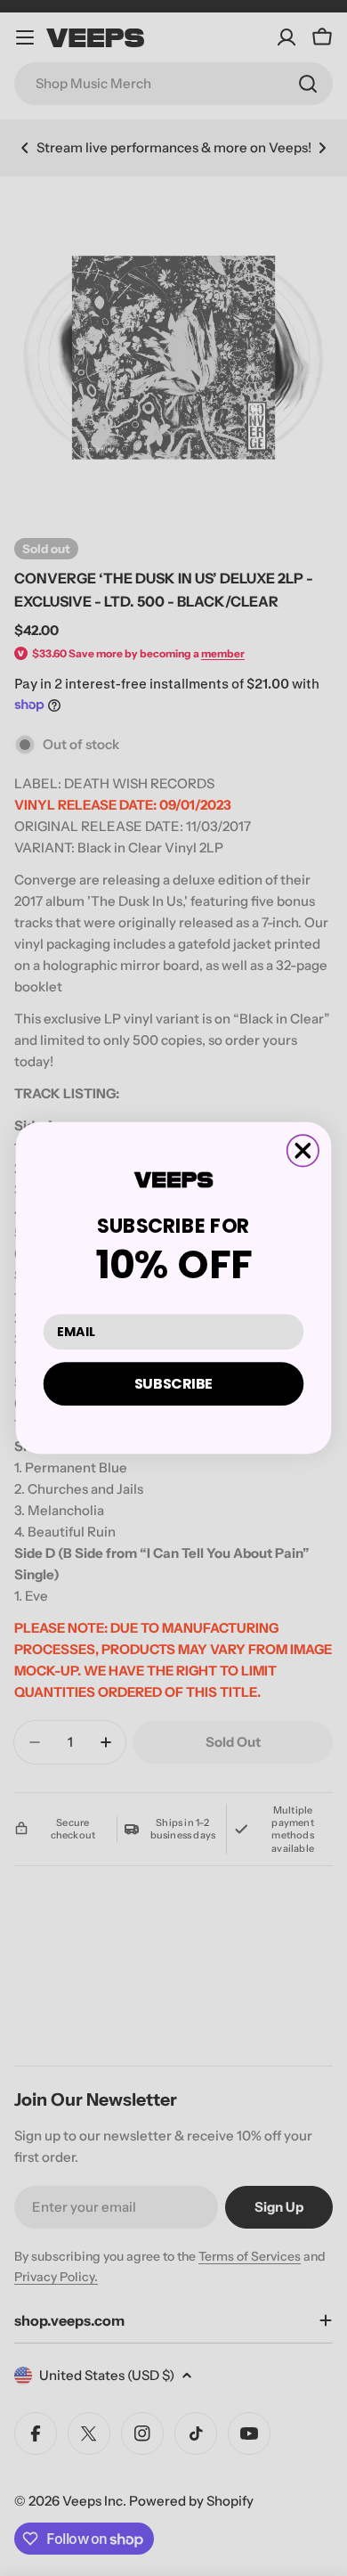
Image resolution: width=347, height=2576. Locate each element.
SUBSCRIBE (174, 1383)
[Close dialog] (303, 1150)
